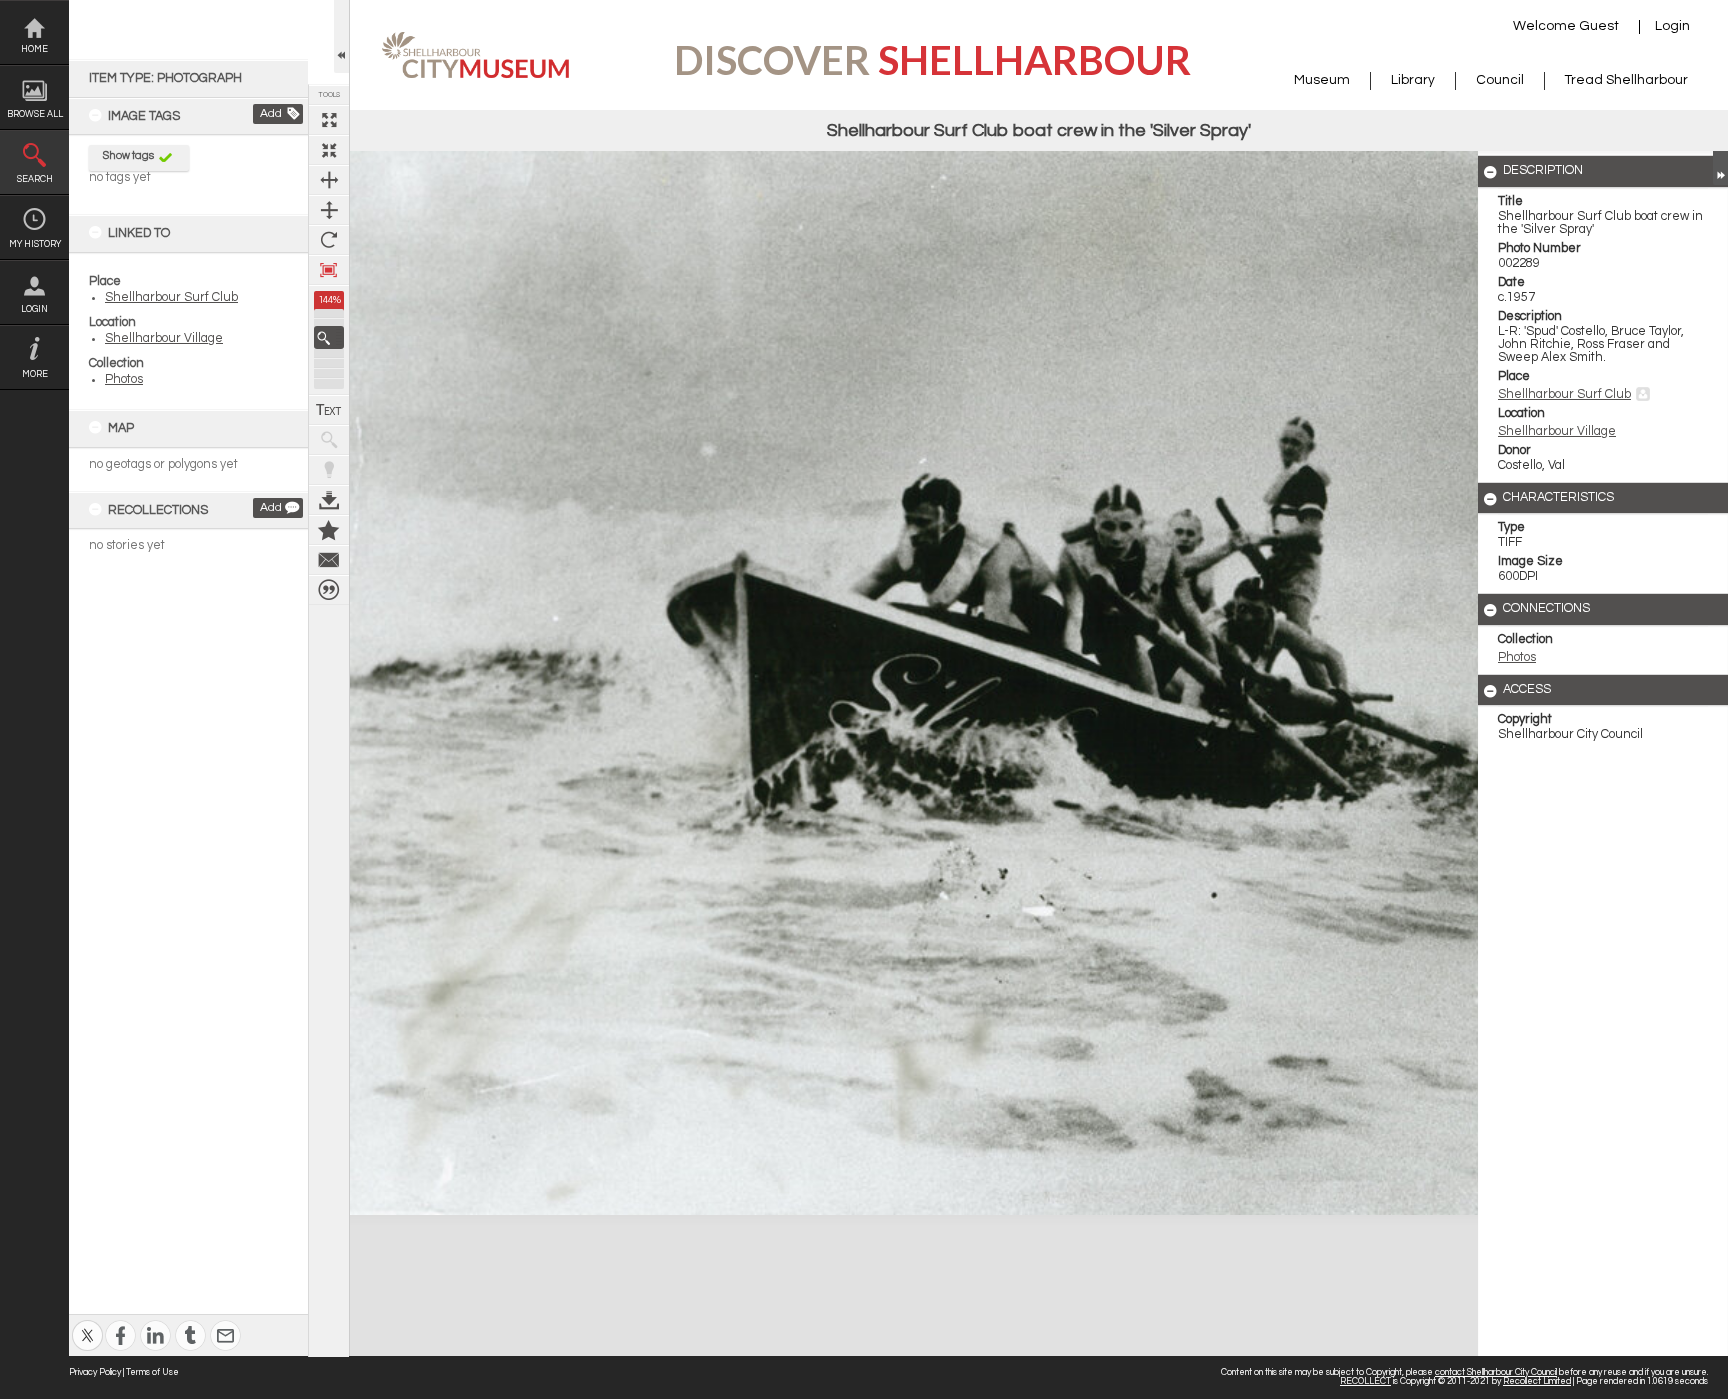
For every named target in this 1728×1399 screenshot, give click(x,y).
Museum (1322, 80)
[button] (329, 337)
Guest (1599, 26)
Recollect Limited (1537, 1381)
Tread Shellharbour (1626, 80)
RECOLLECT (1365, 1381)
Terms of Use (152, 1372)
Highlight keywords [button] (329, 470)
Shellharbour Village (164, 338)
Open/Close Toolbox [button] (341, 36)
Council (1500, 80)
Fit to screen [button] (329, 150)
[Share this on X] (87, 1322)
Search (35, 179)
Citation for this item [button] (329, 590)
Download (329, 500)
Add (271, 113)
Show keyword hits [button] (329, 440)
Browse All (35, 114)
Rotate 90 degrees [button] (329, 240)
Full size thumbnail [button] (329, 120)
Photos (124, 379)
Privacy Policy (95, 1372)
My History (35, 244)
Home (34, 49)
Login (34, 309)
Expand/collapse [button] (1720, 168)
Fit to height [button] (329, 210)
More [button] (35, 374)
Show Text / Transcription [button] (329, 410)
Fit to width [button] (329, 180)
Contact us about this (329, 560)
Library (1413, 80)
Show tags (128, 155)
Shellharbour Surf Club (171, 297)
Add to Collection (329, 530)
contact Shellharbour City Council (1496, 1372)
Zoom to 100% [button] (329, 270)
